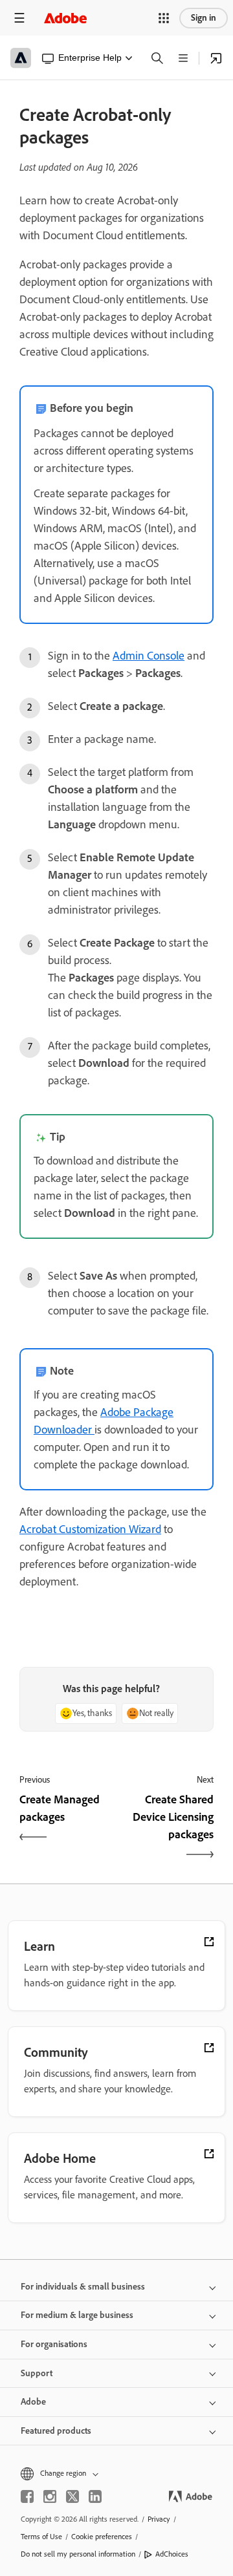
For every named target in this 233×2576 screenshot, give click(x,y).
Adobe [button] (33, 2402)
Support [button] (37, 2373)
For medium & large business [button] (77, 2315)
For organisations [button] (54, 2344)
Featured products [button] (56, 2431)
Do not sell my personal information (78, 2554)
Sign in (204, 18)
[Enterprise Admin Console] (216, 58)
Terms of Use (41, 2537)
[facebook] (27, 2496)
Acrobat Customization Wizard (90, 1529)
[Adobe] (65, 18)
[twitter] (72, 2496)
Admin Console (149, 656)
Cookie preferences (102, 2537)
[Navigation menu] (19, 18)
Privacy (159, 2519)
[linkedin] (95, 2496)
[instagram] (50, 2496)
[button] (164, 18)
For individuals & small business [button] (83, 2287)
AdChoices (172, 2554)
